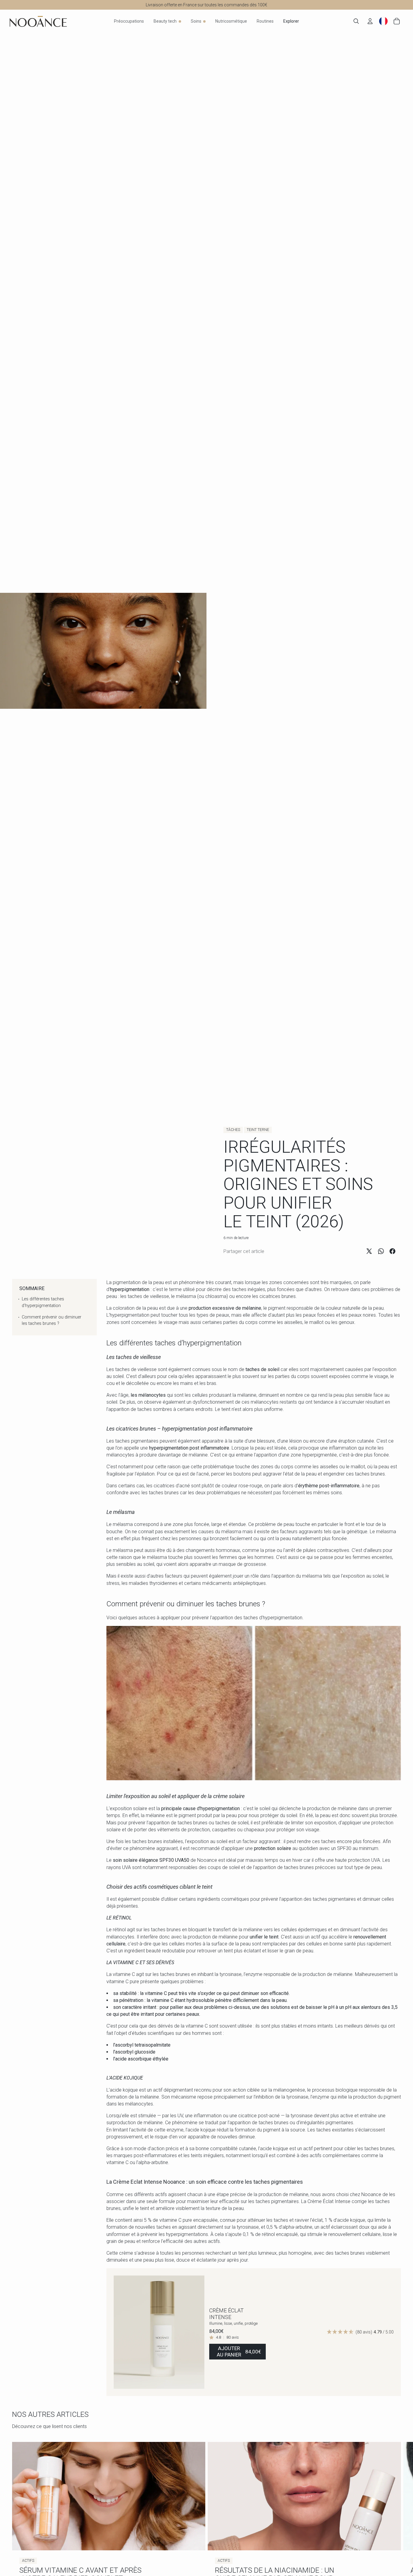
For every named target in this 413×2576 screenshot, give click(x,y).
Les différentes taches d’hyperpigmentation (43, 1302)
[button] (360, 2332)
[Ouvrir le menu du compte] (370, 21)
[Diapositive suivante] (195, 2332)
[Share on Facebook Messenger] (392, 1251)
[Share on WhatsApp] (381, 1251)
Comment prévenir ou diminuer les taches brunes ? (52, 1320)
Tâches (233, 1130)
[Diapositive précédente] (123, 2332)
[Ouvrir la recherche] (356, 21)
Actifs (28, 2561)
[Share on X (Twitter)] (369, 1251)
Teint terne (258, 1130)
